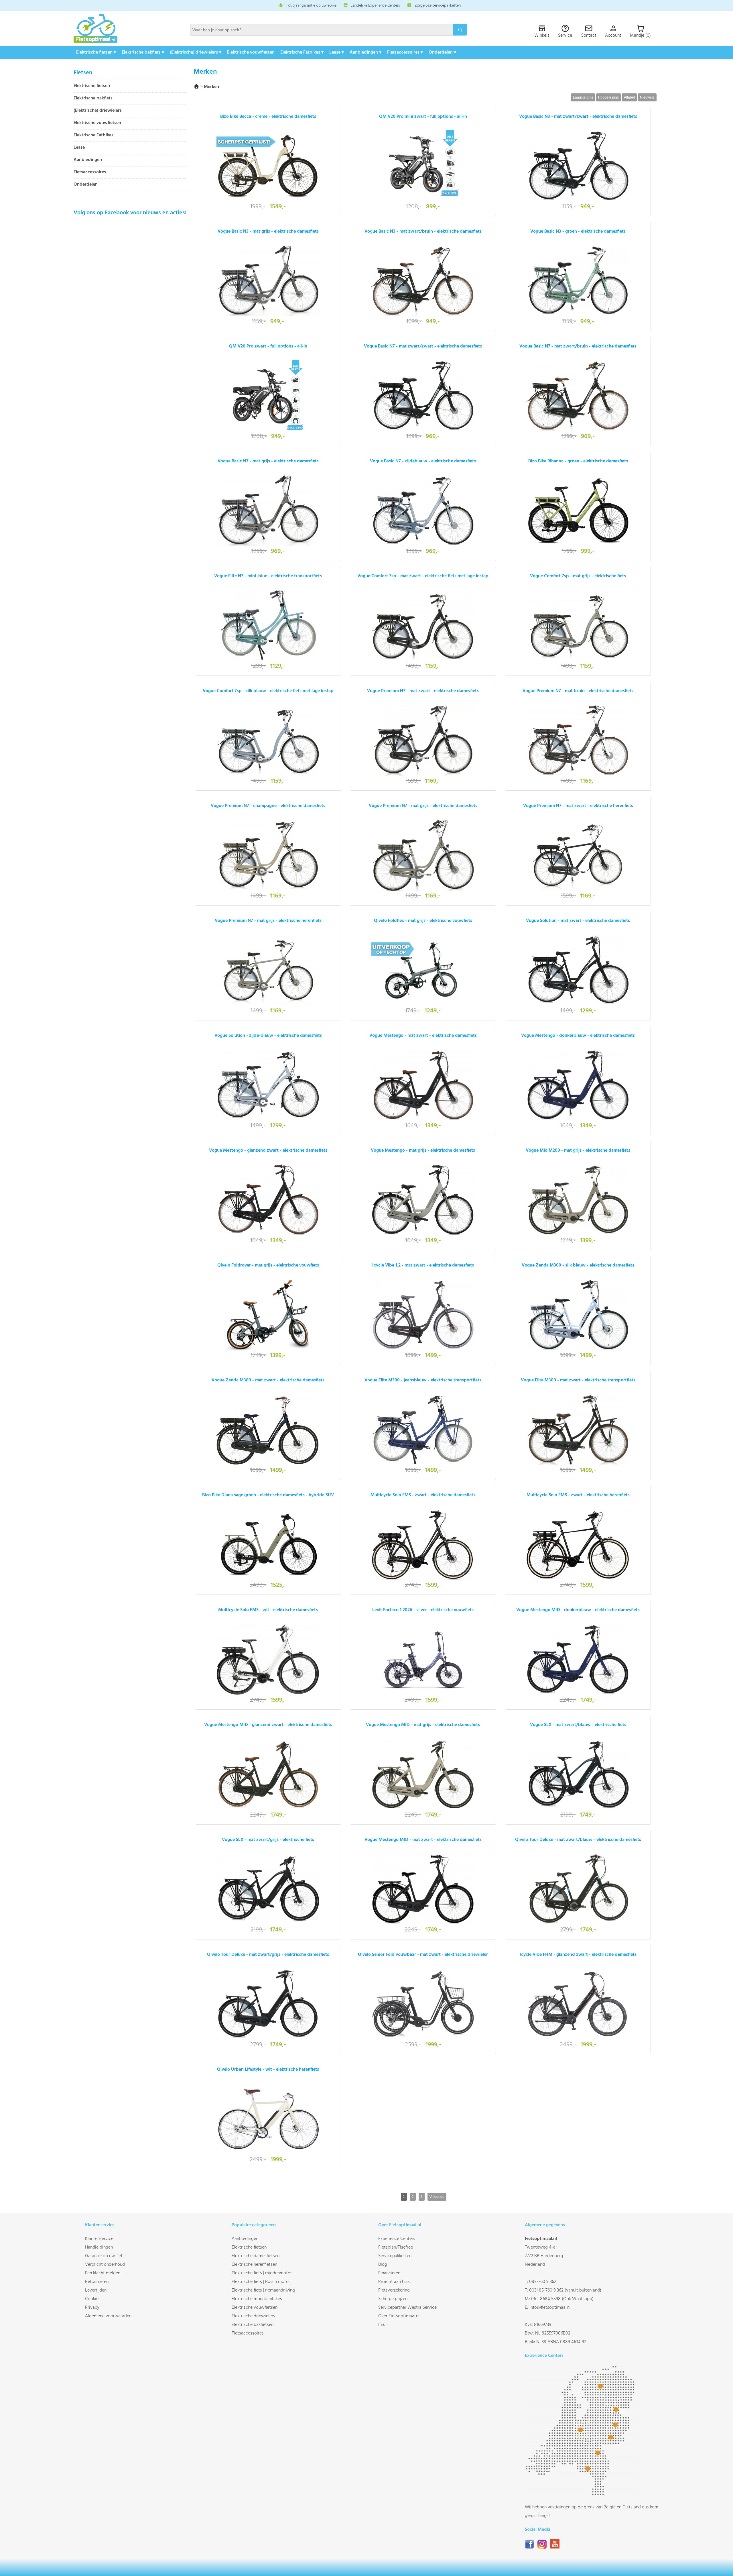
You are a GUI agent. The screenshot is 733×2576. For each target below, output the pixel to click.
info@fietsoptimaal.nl (550, 2308)
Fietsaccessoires (90, 172)
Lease (79, 148)
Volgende (437, 2197)
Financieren (389, 2273)
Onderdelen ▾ (442, 52)
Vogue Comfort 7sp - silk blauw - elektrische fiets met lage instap (268, 691)
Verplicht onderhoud (105, 2265)
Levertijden (96, 2290)
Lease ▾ (337, 52)
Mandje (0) (640, 36)
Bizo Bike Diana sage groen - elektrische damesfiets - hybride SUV (268, 1495)
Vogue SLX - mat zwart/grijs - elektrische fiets (268, 1840)
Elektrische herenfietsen (254, 2265)
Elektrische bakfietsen (253, 2325)
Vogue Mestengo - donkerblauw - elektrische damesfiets (578, 1036)
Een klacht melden (103, 2273)
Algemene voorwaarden (108, 2316)
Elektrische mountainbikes (257, 2299)
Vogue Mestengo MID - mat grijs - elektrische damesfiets (423, 1725)
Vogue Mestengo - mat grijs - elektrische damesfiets (423, 1150)
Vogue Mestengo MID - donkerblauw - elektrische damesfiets (578, 1610)
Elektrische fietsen (92, 86)
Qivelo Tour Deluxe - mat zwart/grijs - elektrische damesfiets (268, 1955)
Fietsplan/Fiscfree (396, 2247)
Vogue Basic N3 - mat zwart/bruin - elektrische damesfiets (423, 231)
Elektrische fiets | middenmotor (262, 2273)
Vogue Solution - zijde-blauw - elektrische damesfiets (268, 1036)
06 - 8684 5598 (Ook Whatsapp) (562, 2299)
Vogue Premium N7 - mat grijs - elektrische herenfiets (268, 921)
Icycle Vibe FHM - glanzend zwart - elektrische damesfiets (578, 1955)
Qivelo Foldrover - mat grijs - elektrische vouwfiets (268, 1265)
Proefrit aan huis (394, 2282)
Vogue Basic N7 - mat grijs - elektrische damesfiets (268, 461)
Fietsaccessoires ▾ (405, 52)
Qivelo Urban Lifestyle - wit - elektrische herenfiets (268, 2070)
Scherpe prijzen (393, 2299)
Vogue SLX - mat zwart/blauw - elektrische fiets (578, 1725)
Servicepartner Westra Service (407, 2308)
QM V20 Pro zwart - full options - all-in (268, 346)
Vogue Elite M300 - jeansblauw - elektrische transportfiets (423, 1380)
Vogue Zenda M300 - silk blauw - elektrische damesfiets (578, 1265)
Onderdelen (86, 185)
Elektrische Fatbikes (93, 135)
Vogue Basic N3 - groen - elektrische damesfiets (578, 231)
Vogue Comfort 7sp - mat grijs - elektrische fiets (578, 576)
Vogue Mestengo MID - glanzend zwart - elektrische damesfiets (268, 1725)
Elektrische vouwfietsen (251, 52)
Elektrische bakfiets (93, 98)
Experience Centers (397, 2239)
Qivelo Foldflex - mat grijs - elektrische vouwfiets (423, 921)
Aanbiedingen (88, 160)
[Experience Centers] (582, 2494)
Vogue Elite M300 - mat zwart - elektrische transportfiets (578, 1380)
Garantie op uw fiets (105, 2256)
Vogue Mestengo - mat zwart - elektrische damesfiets (423, 1036)
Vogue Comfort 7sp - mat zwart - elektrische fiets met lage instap (423, 576)
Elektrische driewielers (253, 2316)
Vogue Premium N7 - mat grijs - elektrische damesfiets (423, 806)
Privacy (92, 2308)
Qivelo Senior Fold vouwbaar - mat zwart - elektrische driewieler (423, 1955)
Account (613, 36)
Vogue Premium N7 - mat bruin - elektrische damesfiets (578, 691)
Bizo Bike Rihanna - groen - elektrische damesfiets (578, 461)
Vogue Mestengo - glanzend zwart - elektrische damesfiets (268, 1150)
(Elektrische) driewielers (98, 111)
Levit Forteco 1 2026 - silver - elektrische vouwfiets (423, 1610)
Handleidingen (99, 2247)
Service (565, 36)
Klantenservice (99, 2239)
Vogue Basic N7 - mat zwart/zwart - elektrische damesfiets (423, 346)
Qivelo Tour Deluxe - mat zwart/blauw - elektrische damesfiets (578, 1840)
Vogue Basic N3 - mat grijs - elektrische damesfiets (268, 231)
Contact (589, 36)
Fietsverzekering (394, 2290)
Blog (383, 2265)
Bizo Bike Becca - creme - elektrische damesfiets (268, 117)
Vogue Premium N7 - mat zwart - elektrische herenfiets (578, 806)
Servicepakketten (395, 2256)
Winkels (542, 36)
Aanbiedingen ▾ (365, 52)
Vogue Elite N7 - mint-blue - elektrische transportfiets (268, 576)
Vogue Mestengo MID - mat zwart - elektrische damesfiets (423, 1840)
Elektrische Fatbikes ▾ (302, 52)
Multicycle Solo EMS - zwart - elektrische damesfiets (423, 1495)
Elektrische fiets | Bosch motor (261, 2282)
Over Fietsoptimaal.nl (399, 2316)
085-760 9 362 (543, 2282)
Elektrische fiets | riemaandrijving (263, 2290)
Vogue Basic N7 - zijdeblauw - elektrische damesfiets (423, 461)
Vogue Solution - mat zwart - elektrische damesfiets (578, 921)
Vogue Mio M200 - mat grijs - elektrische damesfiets (578, 1150)
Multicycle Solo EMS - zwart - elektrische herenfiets (578, 1495)
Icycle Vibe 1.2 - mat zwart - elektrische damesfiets (423, 1265)
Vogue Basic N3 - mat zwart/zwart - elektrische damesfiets (578, 117)
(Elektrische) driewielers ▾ (196, 52)
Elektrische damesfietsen (256, 2256)
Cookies (93, 2299)
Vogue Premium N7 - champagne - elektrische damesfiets (268, 806)
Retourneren (97, 2282)
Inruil (383, 2325)
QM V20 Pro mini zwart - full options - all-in (423, 117)
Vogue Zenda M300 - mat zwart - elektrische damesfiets (268, 1380)
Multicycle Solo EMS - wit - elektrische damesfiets (268, 1610)
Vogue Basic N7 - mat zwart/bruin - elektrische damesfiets (578, 346)
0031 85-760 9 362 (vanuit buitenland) (565, 2290)
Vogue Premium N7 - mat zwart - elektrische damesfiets (423, 691)
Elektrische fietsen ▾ (96, 52)
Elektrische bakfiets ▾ (143, 52)
